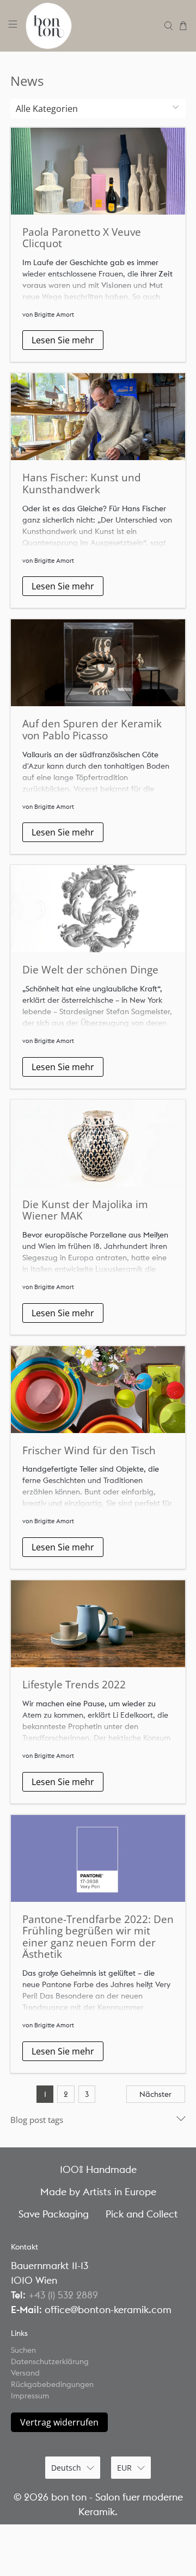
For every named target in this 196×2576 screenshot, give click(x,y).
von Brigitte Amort (48, 315)
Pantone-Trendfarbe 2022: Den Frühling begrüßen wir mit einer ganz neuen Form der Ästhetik (98, 1937)
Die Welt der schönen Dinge (90, 969)
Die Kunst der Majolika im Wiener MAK (85, 1210)
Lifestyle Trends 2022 (74, 1684)
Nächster (155, 2094)
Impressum (30, 2396)
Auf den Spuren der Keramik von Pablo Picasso (92, 729)
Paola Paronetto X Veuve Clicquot (82, 238)
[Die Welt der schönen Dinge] (98, 909)
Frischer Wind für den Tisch (89, 1450)
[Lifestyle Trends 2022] (98, 1624)
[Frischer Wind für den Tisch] (98, 1390)
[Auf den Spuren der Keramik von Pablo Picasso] (98, 663)
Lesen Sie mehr (63, 340)
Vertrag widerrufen (59, 2422)
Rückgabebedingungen (52, 2384)
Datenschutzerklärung (50, 2361)
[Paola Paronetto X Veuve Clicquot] (98, 171)
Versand (25, 2373)
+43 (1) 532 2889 (63, 2295)
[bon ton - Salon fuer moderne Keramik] (91, 26)
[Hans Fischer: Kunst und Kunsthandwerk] (98, 417)
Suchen (23, 2350)
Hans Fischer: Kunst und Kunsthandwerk (82, 483)
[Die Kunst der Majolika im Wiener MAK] (98, 1144)
